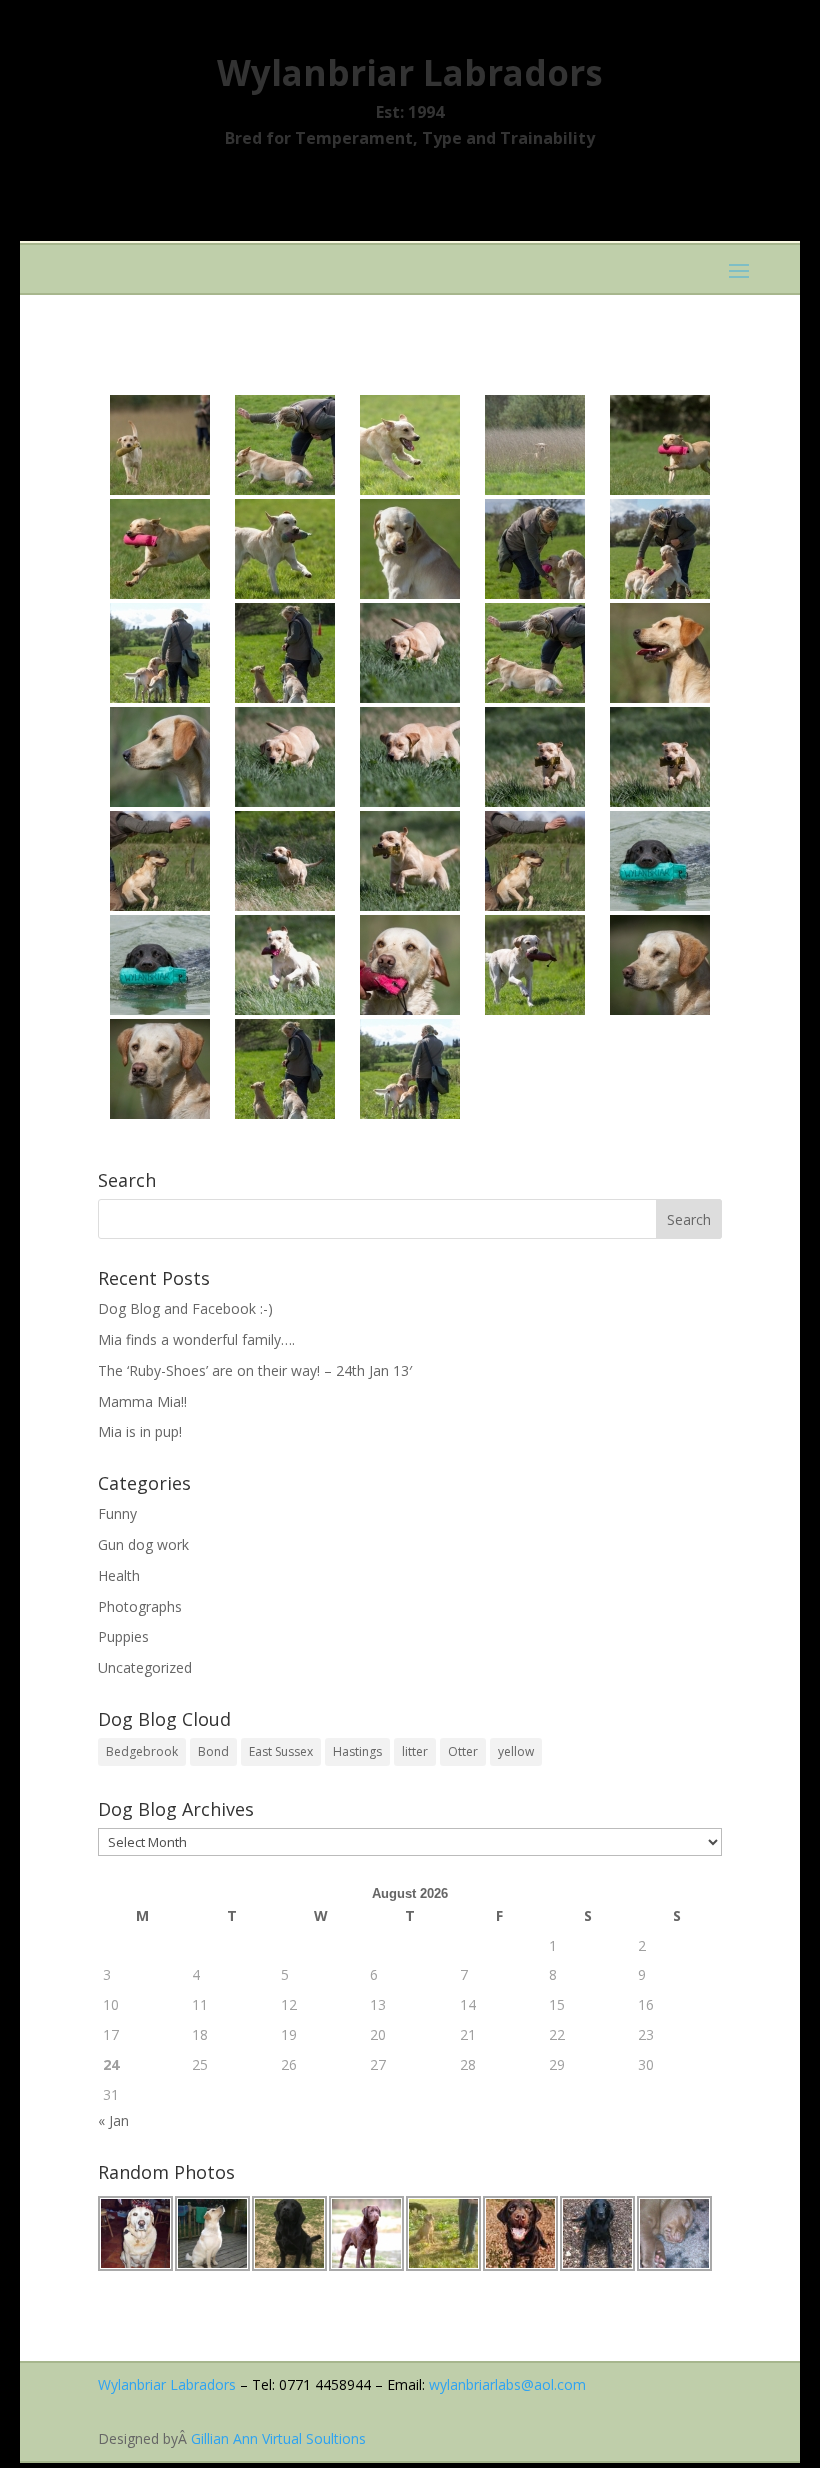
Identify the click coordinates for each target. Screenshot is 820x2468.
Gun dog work (143, 1544)
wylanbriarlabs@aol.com (507, 2384)
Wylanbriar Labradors (167, 2384)
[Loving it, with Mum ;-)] (659, 549)
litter (415, 1751)
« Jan (113, 2120)
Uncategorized (145, 1667)
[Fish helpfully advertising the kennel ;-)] (160, 965)
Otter (463, 1751)
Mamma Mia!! (142, 1401)
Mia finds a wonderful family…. (196, 1339)
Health (119, 1575)
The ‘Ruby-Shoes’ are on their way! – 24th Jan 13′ (255, 1370)
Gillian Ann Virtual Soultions (278, 2438)
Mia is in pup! (140, 1431)
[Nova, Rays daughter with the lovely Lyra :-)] (160, 445)
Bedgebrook (142, 1751)
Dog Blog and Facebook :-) (185, 1308)
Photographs (140, 1606)
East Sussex (281, 1751)
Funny (117, 1513)
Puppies (123, 1636)
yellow (516, 1751)
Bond (213, 1751)
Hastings (357, 1751)
